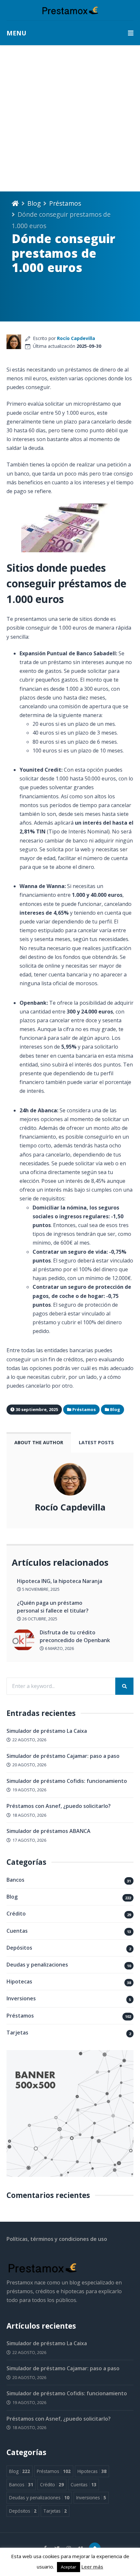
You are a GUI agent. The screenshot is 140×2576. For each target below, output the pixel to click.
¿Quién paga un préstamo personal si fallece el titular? (53, 1607)
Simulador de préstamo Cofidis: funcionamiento (67, 1781)
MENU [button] (16, 33)
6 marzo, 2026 (59, 1648)
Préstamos (65, 203)
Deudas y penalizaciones (37, 1965)
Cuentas (17, 1931)
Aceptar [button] (69, 2567)
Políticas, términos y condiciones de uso (57, 2239)
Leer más (92, 2567)
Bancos (15, 1880)
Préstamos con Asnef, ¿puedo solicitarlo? (59, 1806)
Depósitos (19, 1948)
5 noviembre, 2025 (40, 1589)
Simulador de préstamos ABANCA (49, 1831)
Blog (34, 203)
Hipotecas (19, 1981)
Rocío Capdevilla (76, 338)
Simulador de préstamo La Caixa (47, 1731)
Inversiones (21, 1998)
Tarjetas (17, 2033)
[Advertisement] (70, 118)
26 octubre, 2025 (39, 1619)
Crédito (16, 1914)
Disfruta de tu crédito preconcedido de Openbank (75, 1636)
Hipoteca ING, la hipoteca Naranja (60, 1581)
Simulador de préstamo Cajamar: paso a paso (63, 1756)
